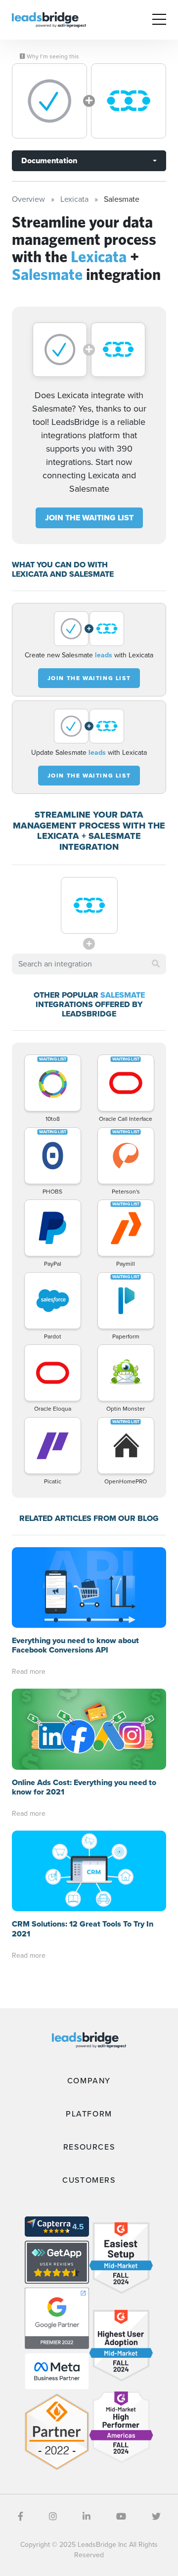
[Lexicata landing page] (49, 101)
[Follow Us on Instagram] (53, 2517)
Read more (29, 1672)
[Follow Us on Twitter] (156, 2517)
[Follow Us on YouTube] (121, 2517)
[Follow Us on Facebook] (21, 2517)
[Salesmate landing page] (129, 101)
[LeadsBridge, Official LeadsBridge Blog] (49, 19)
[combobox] (89, 964)
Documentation (49, 161)
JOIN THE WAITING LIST (89, 518)
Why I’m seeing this (52, 56)
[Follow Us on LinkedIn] (87, 2517)
